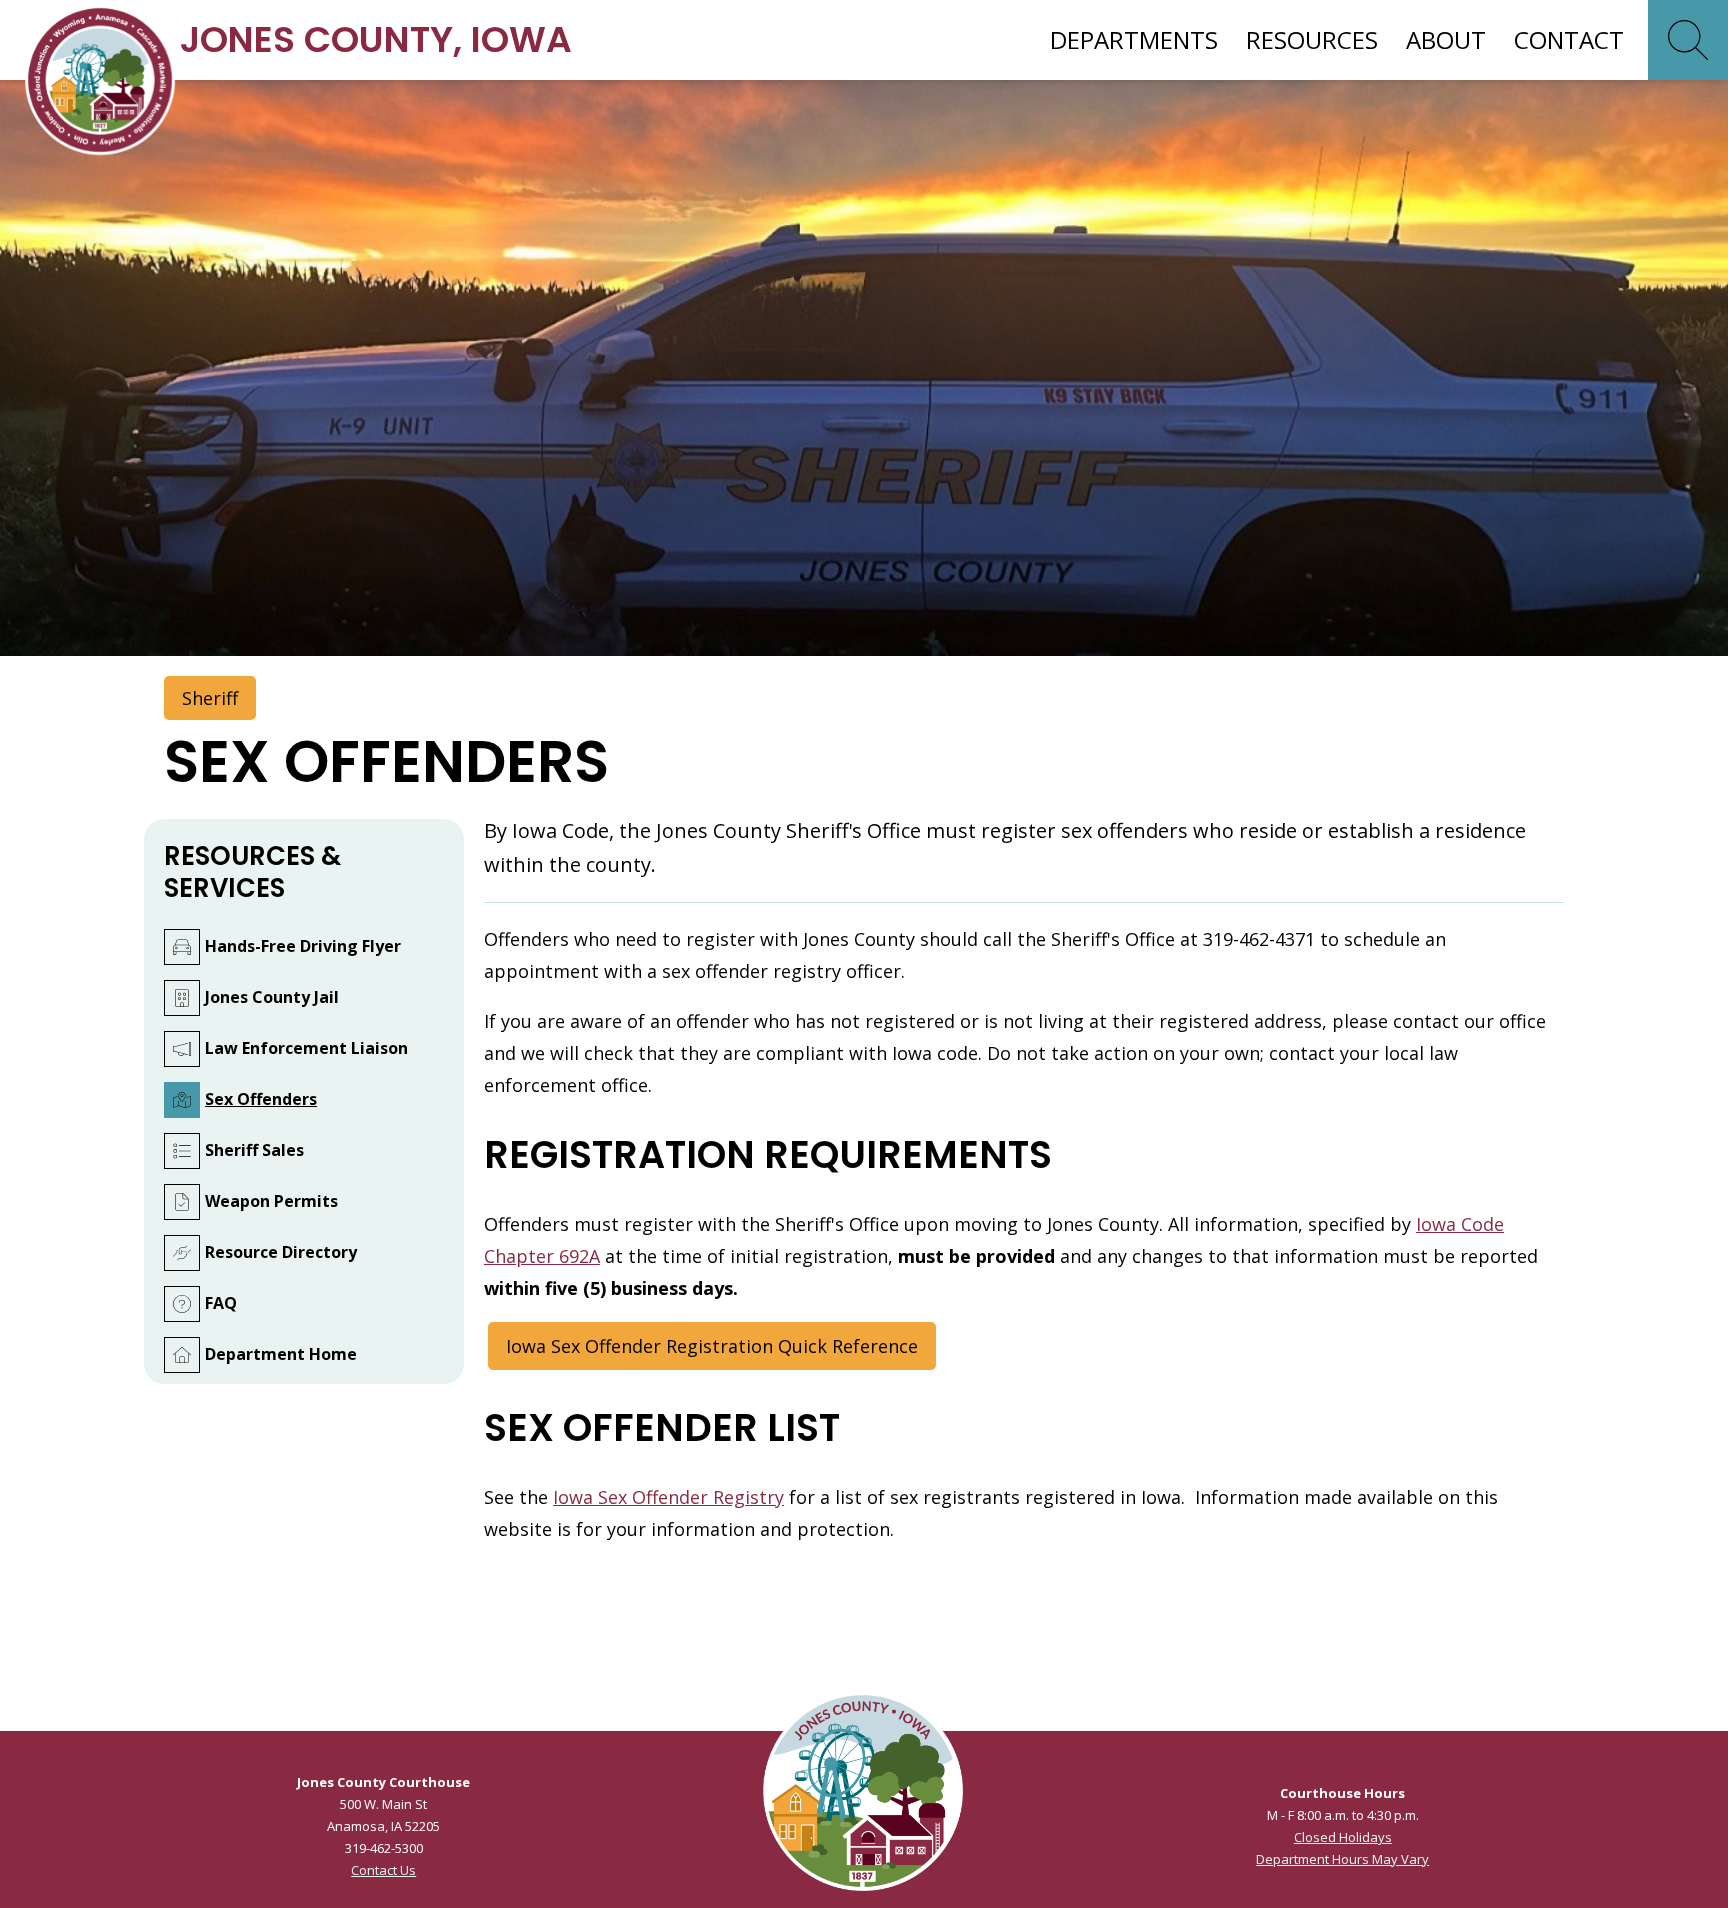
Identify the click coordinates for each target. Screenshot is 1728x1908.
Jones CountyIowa (376, 39)
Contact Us (383, 1870)
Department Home (281, 1354)
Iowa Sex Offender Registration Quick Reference (712, 1346)
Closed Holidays (1343, 1837)
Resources (1312, 39)
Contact (1569, 39)
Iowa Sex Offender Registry (668, 1497)
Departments (1134, 39)
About (1446, 39)
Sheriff (210, 698)
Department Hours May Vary (1342, 1859)
